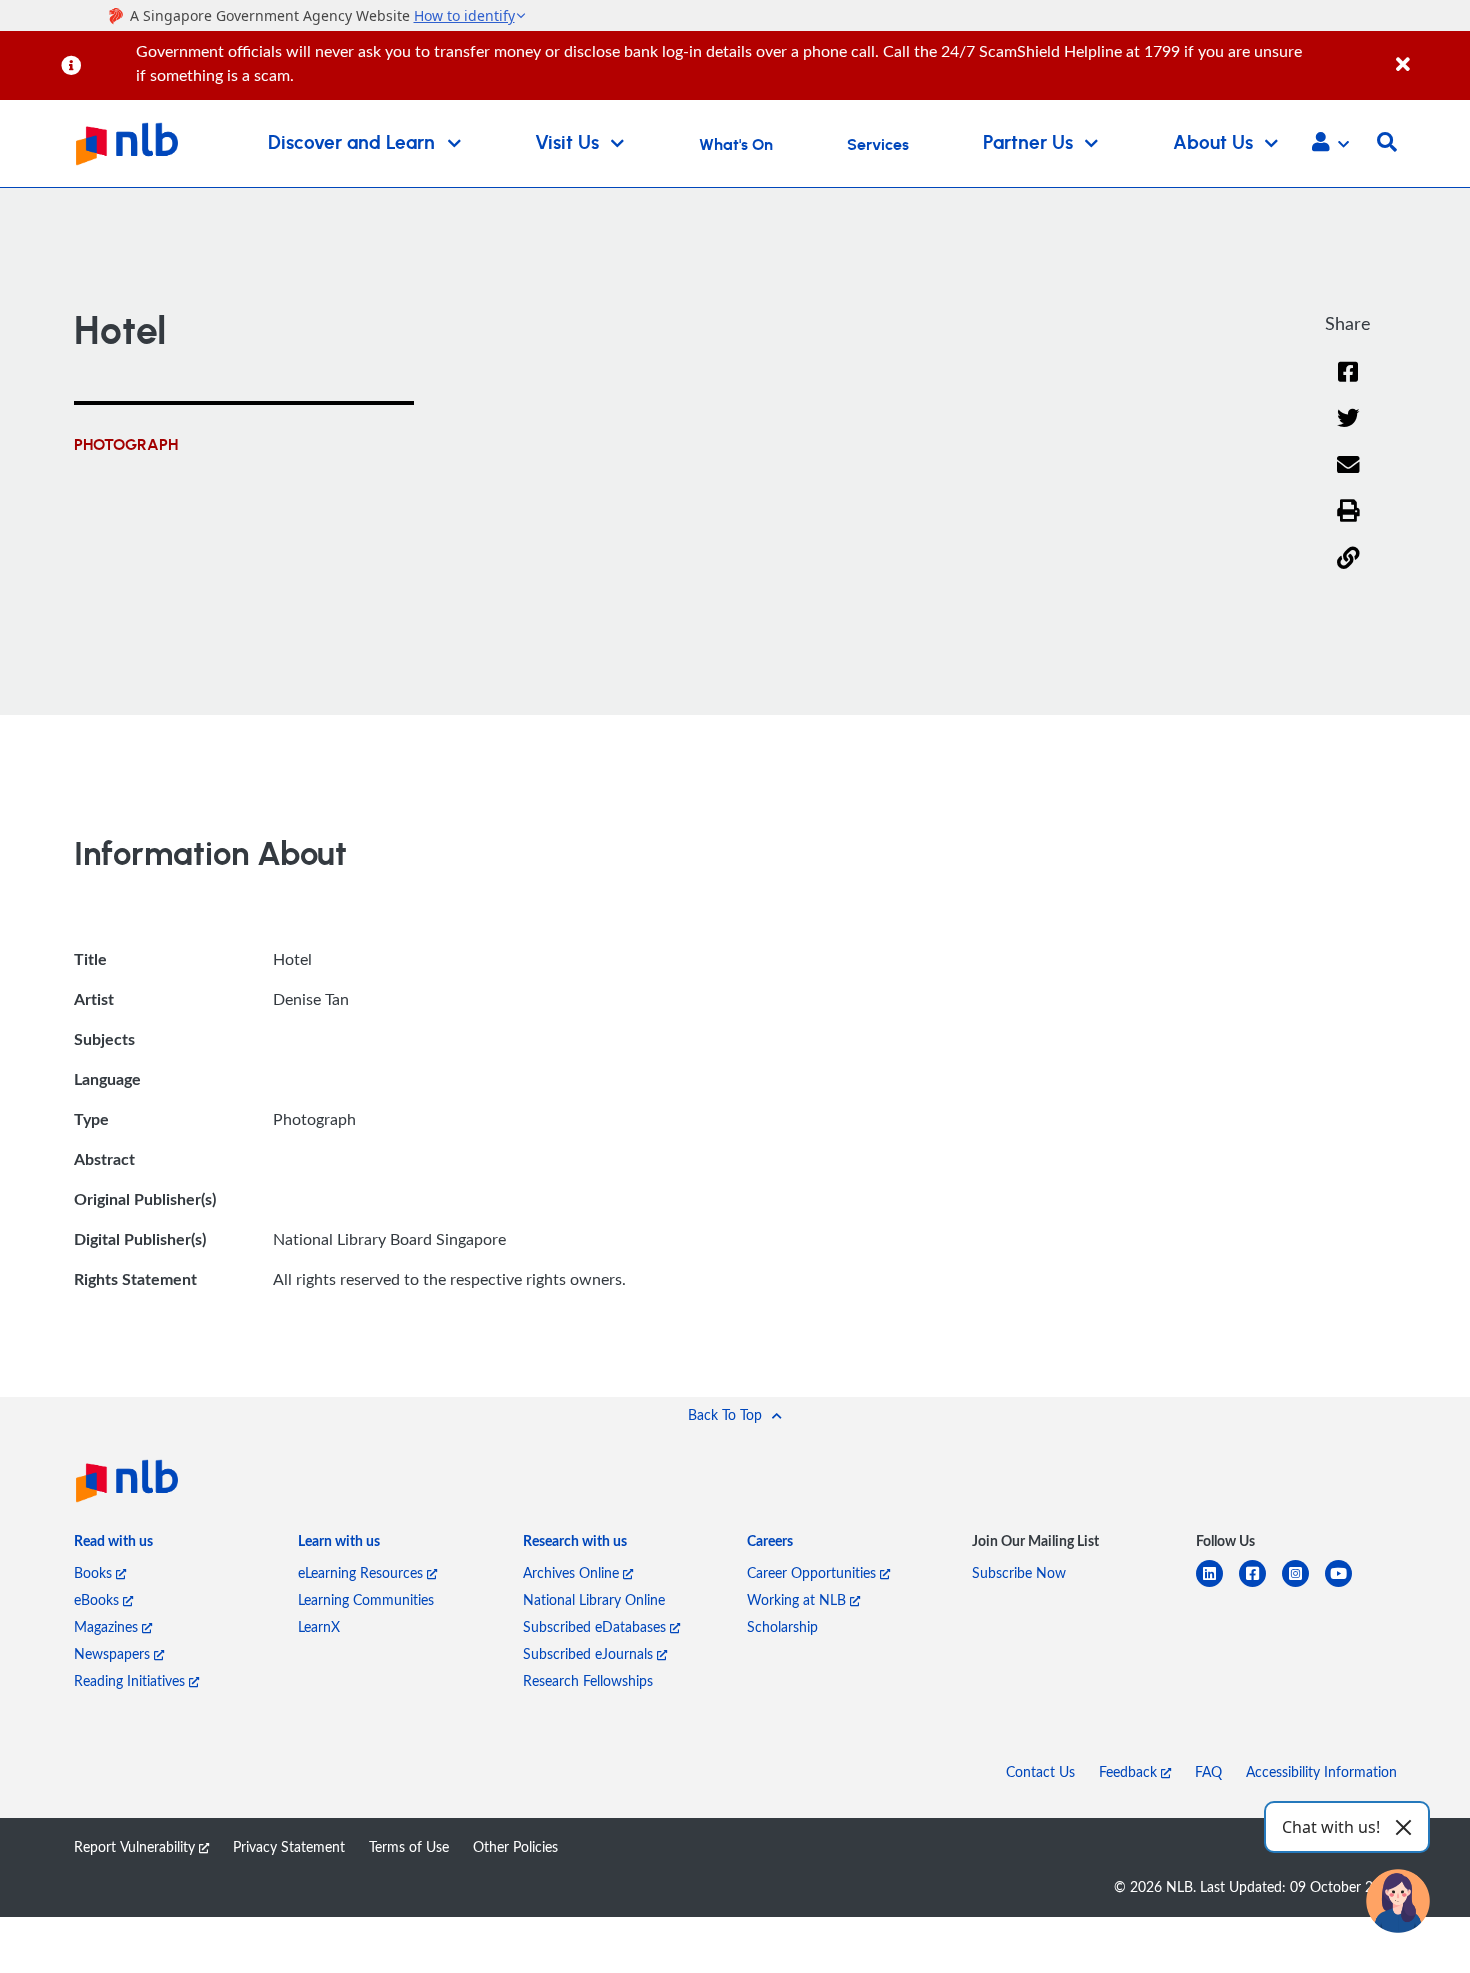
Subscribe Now (1019, 1572)
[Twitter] (1348, 430)
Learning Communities (366, 1599)
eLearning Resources (362, 1572)
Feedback (1130, 1771)
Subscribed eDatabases (596, 1626)
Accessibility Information (1321, 1771)
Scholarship (782, 1626)
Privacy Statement (289, 1846)
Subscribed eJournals (590, 1653)
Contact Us (1040, 1771)
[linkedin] (1217, 1585)
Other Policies (515, 1846)
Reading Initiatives (131, 1680)
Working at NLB (798, 1599)
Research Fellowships (588, 1680)
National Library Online (594, 1599)
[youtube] (1346, 1585)
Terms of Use (409, 1846)
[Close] (1429, 53)
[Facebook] (1348, 384)
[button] (1330, 144)
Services (878, 145)
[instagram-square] (1303, 1585)
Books (95, 1572)
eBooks (98, 1599)
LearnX (319, 1626)
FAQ (1208, 1771)
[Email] (1348, 477)
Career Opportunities (813, 1572)
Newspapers (114, 1653)
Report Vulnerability (136, 1846)
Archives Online (573, 1572)
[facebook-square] (1260, 1585)
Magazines (108, 1626)
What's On (736, 145)
